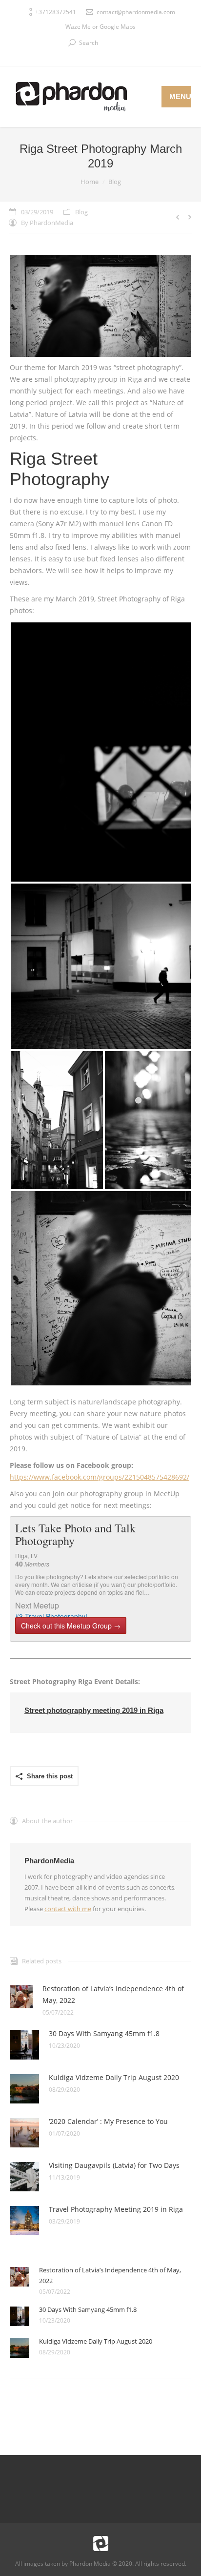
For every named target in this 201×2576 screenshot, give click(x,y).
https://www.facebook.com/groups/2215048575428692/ (100, 1477)
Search (89, 43)
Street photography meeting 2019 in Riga (94, 1710)
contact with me (68, 1909)
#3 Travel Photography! (51, 1616)
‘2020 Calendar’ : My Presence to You (108, 2121)
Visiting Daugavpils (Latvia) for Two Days (114, 2165)
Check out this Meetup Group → (71, 1626)
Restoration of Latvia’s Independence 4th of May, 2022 (113, 1994)
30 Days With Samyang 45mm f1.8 (104, 2033)
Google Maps (118, 27)
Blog (115, 182)
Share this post (50, 1776)
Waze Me (78, 27)
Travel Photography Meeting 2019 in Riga (116, 2209)
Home (90, 182)
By (47, 223)
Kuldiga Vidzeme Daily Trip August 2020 (114, 2077)
